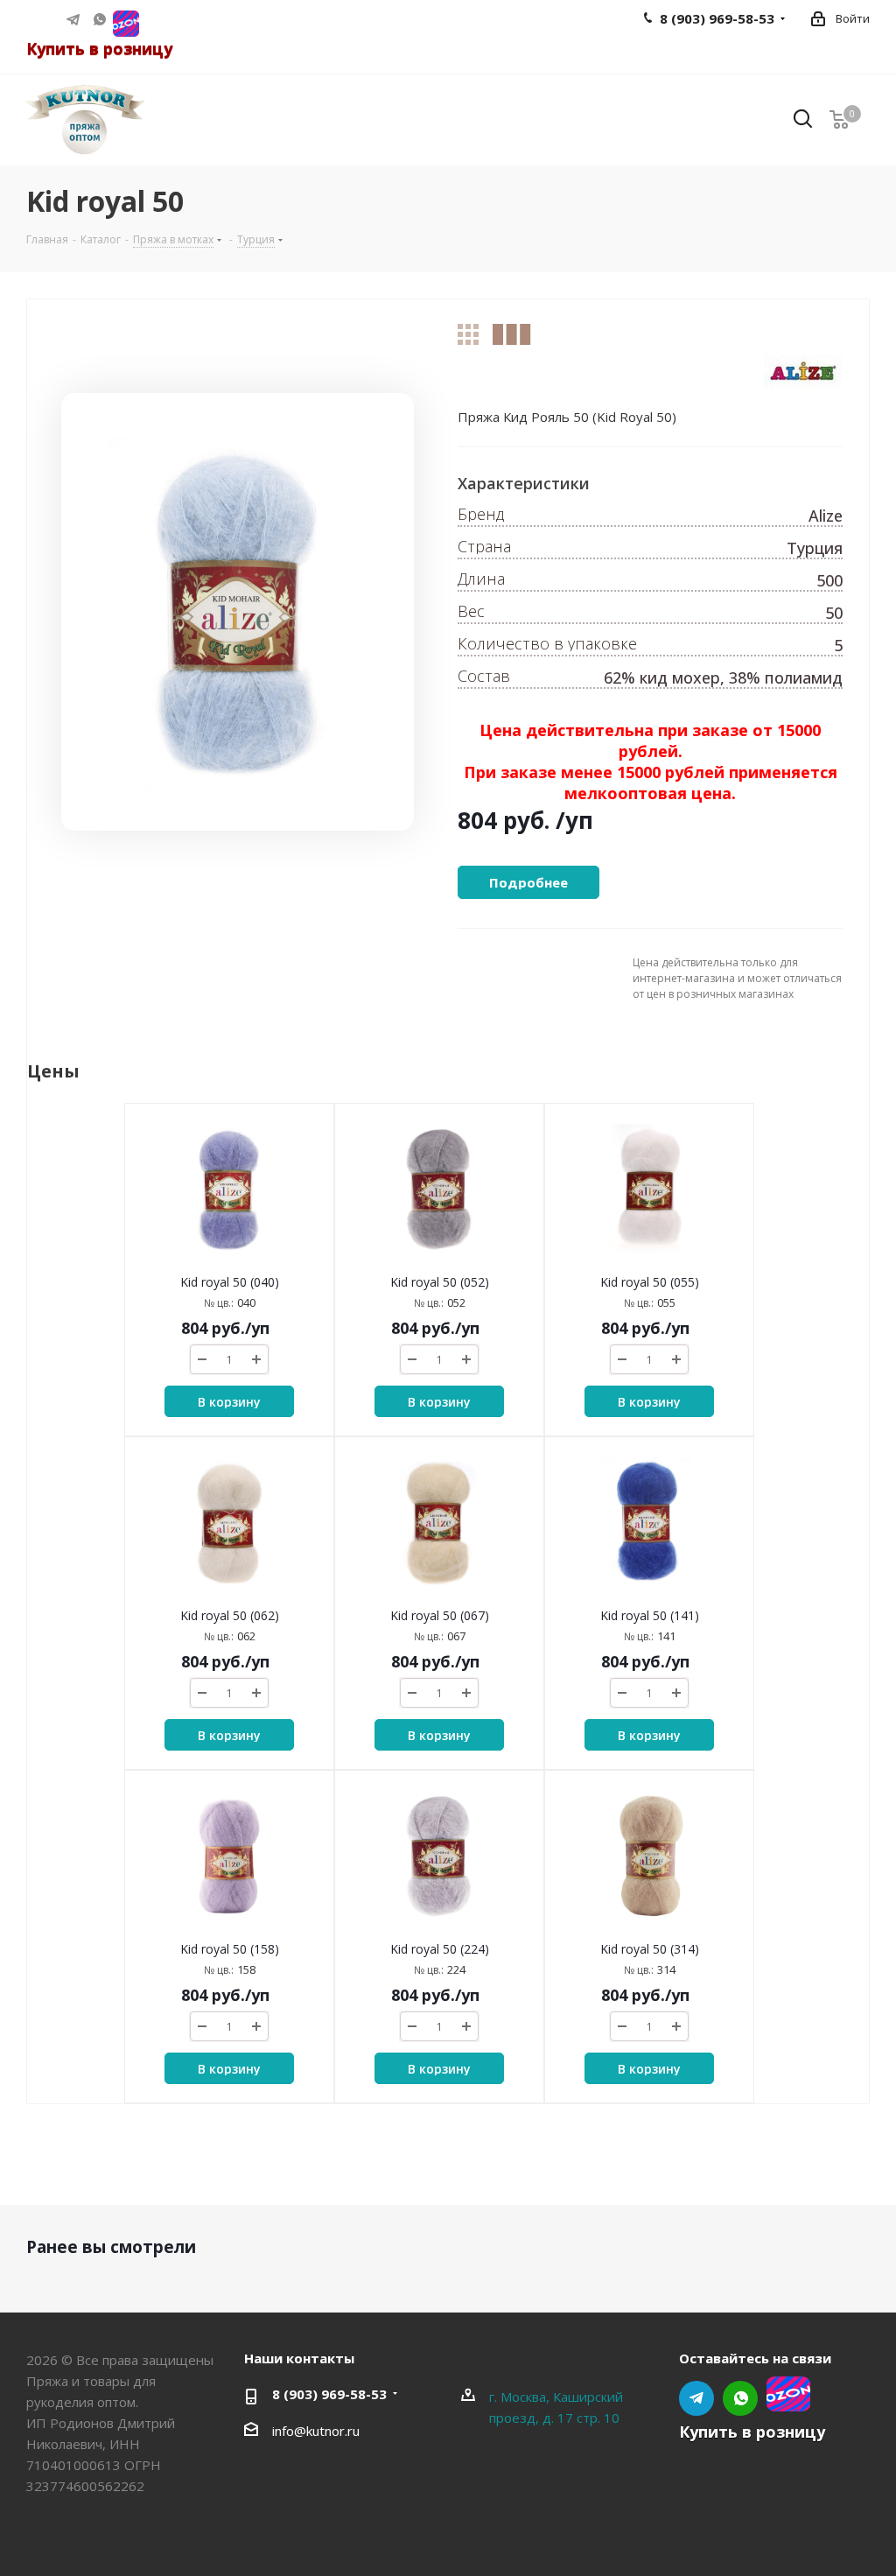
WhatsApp (100, 19)
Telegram (73, 19)
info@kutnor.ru (316, 2431)
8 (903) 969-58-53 (329, 2394)
